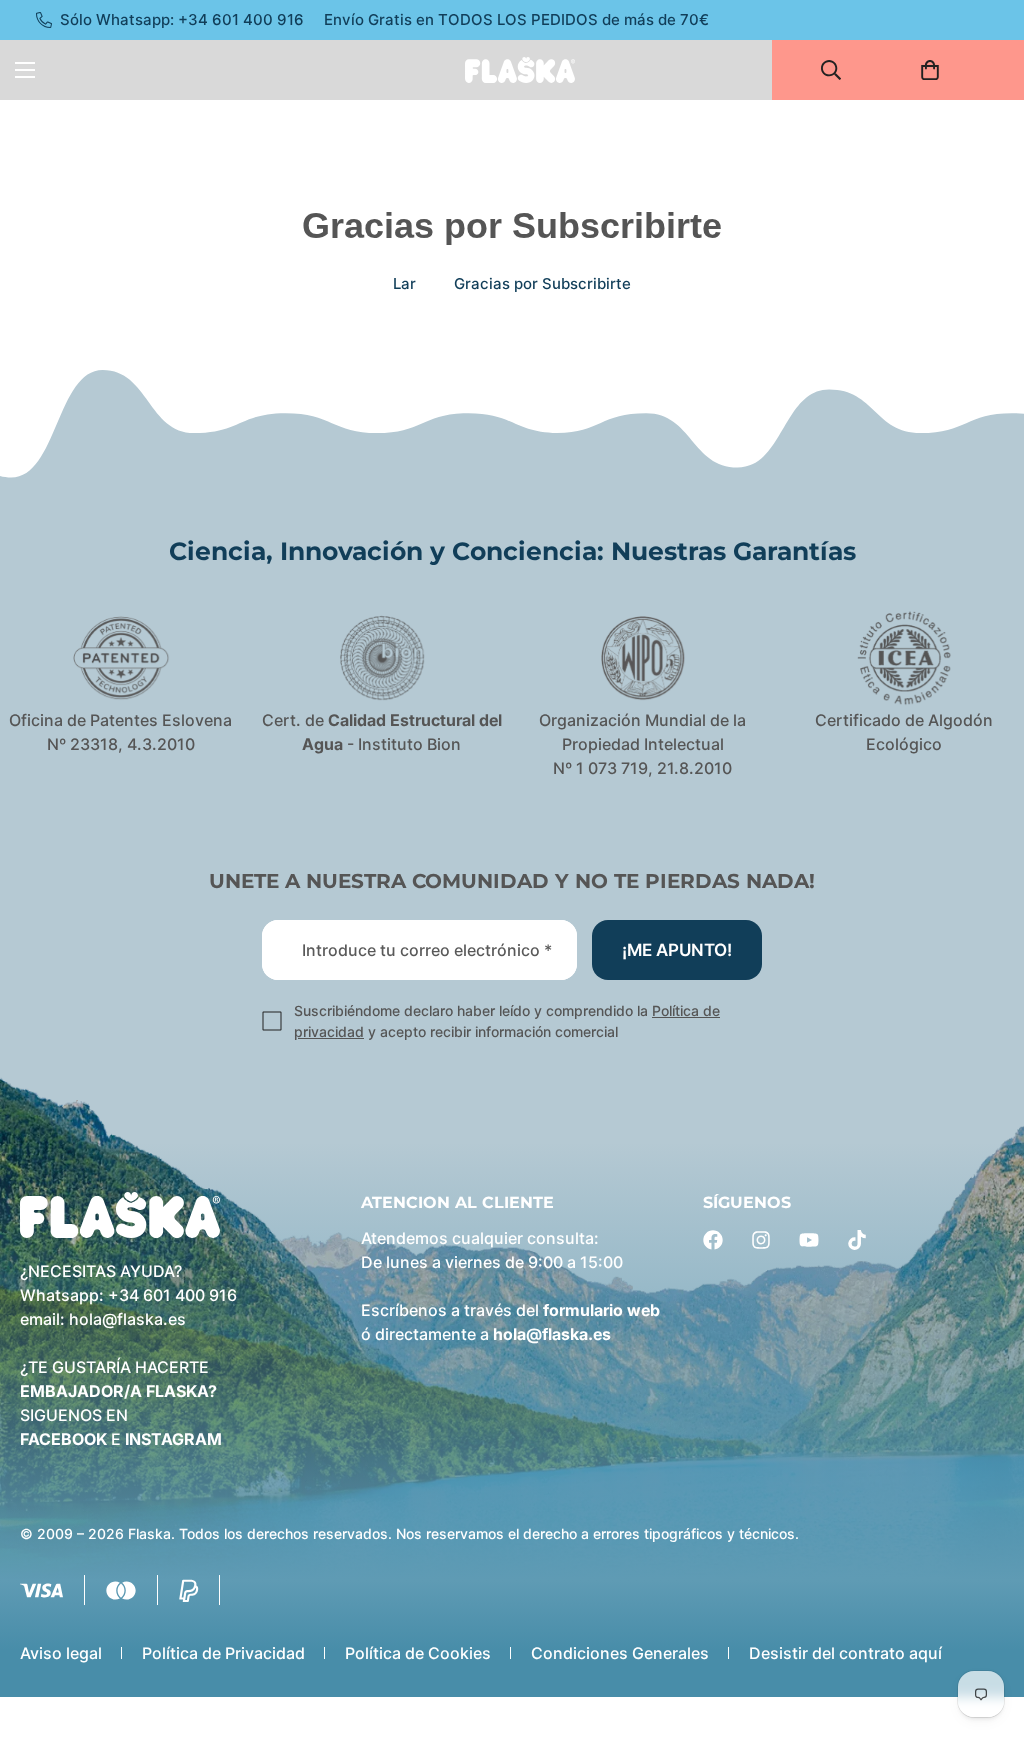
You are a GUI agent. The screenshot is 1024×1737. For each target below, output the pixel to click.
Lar (404, 283)
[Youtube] (809, 1240)
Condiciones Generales (620, 1653)
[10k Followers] (761, 1240)
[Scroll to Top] (985, 1628)
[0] (936, 70)
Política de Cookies (418, 1653)
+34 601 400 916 (172, 1295)
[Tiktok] (857, 1240)
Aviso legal (61, 1653)
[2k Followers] (713, 1240)
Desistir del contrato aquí (845, 1653)
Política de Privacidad (223, 1653)
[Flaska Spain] (520, 69)
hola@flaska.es (127, 1319)
